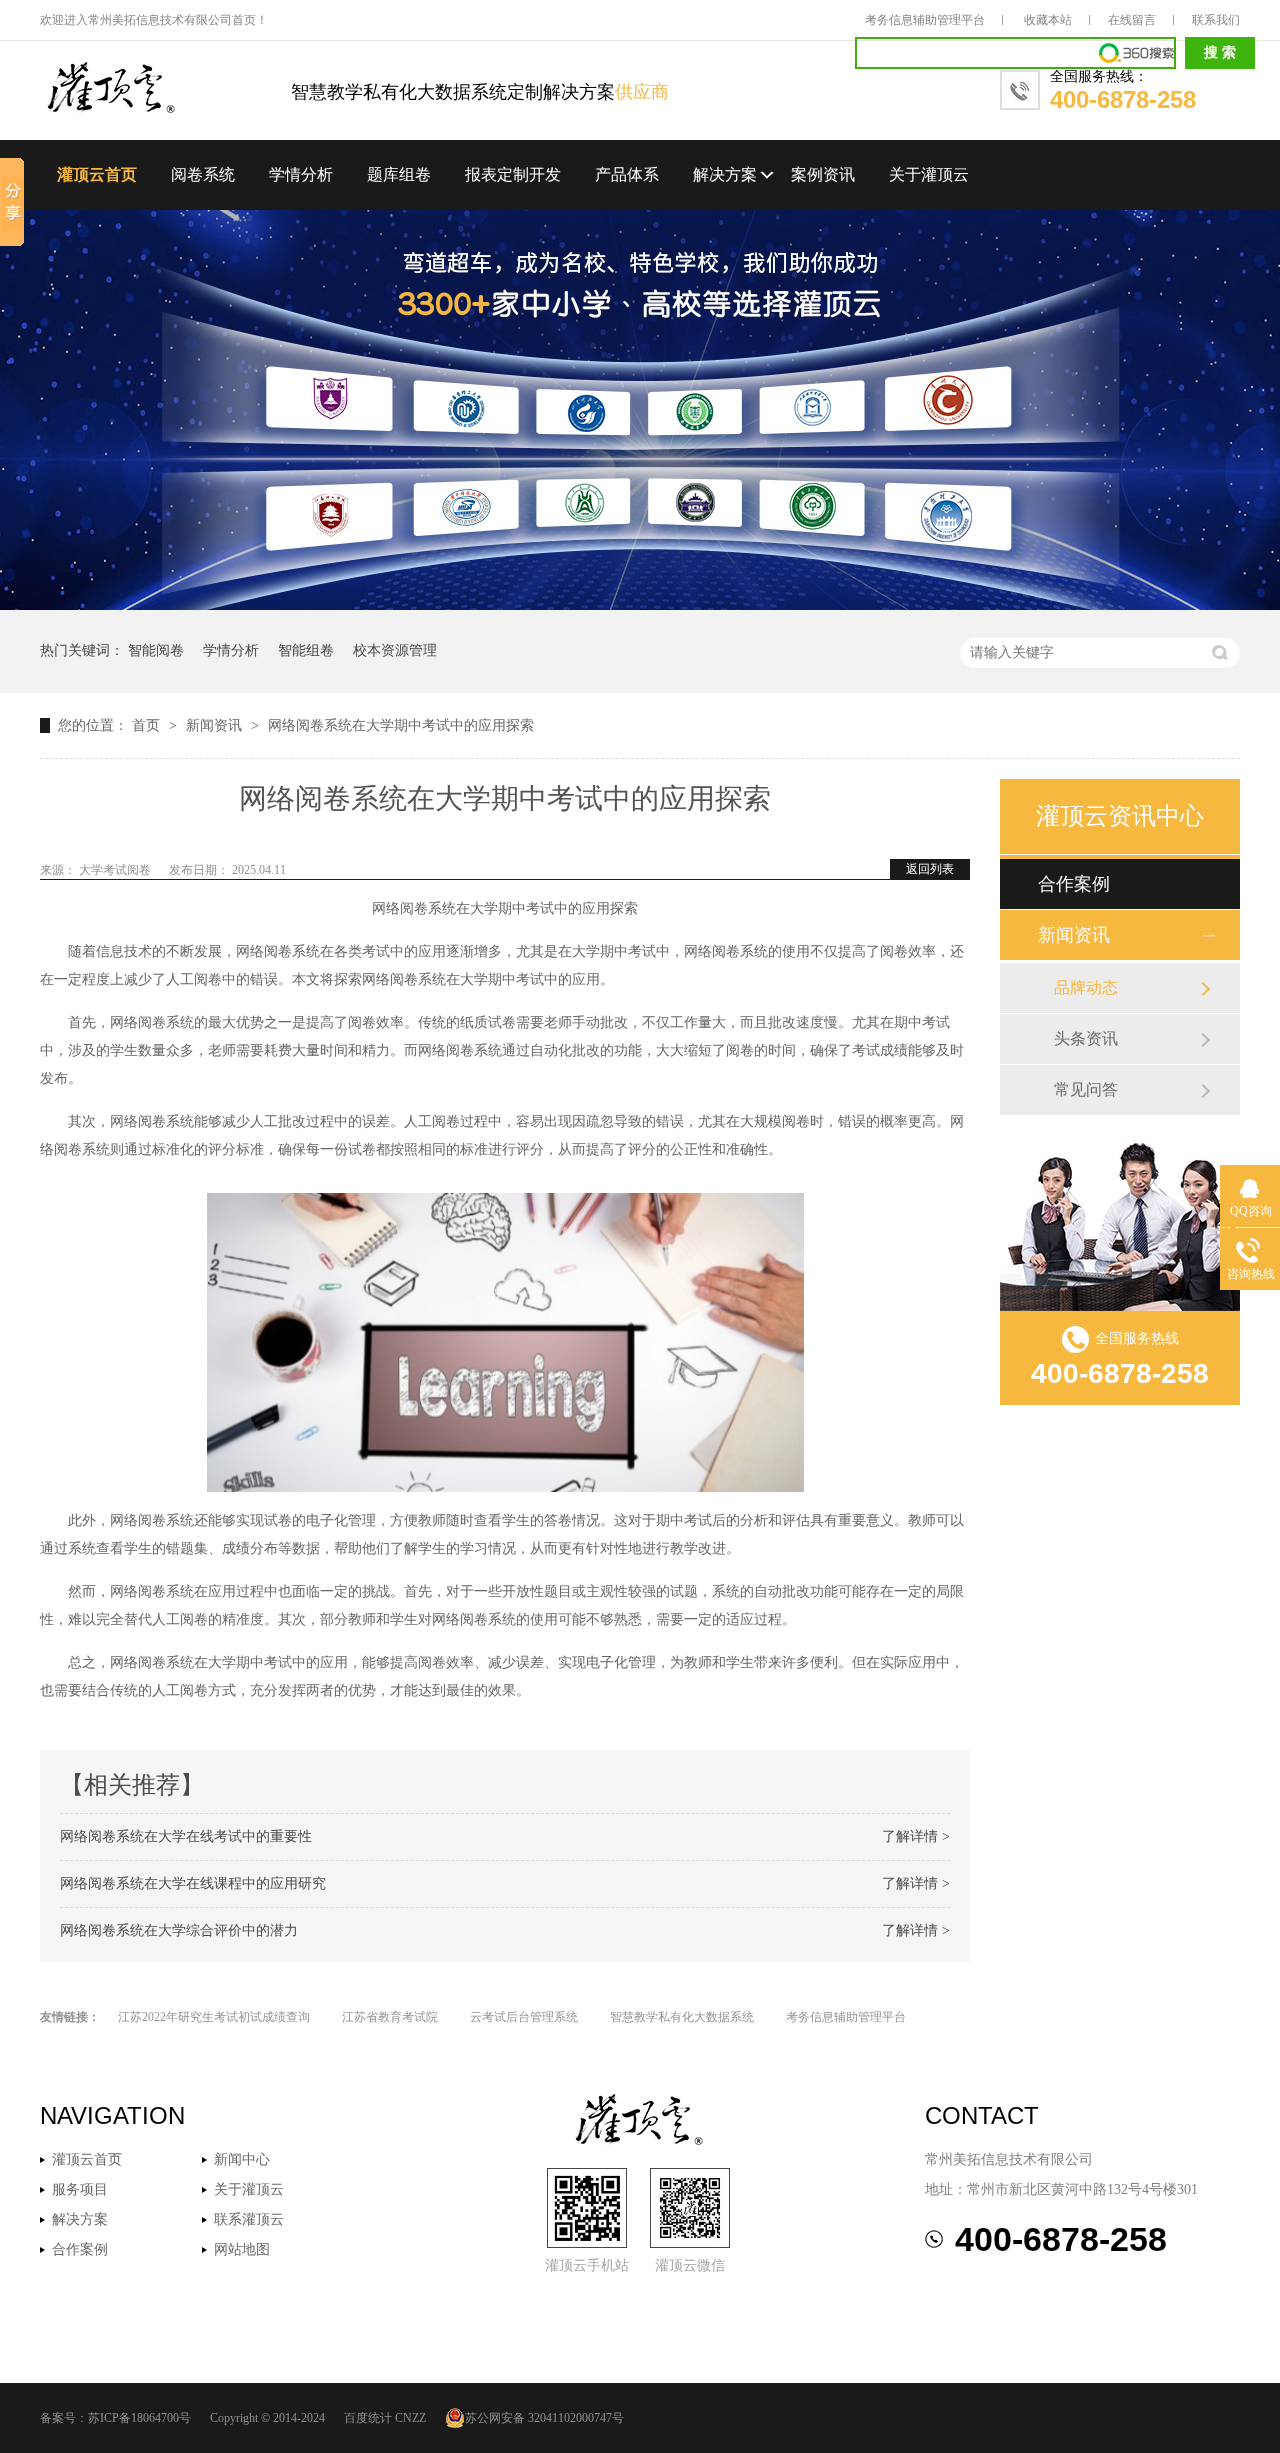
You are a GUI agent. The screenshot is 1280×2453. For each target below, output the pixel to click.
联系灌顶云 (249, 2219)
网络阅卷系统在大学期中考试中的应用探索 (401, 725)
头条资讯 (1086, 1038)
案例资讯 (823, 174)
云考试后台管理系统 (524, 2017)
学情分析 (301, 174)
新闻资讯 (216, 725)
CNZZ (410, 2418)
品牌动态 (1086, 987)
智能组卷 (306, 650)
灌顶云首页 (97, 174)
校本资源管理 (395, 650)
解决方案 (725, 174)
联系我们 (1216, 20)
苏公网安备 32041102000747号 (544, 2418)
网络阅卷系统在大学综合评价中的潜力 (179, 1930)
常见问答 (1086, 1089)
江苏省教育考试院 (390, 2017)
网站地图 (242, 2249)
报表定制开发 (513, 174)
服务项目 (80, 2189)
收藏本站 (1048, 20)
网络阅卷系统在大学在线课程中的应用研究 (193, 1883)
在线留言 (1132, 20)
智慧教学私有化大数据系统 (682, 2017)
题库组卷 (399, 174)
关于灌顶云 (929, 174)
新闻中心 (242, 2159)
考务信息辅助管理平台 (925, 20)
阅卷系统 (203, 174)
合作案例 (1074, 884)
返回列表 (930, 869)
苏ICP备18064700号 (139, 2418)
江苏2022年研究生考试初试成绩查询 (214, 2017)
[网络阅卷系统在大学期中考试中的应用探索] (165, 89)
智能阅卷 (156, 650)
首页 (148, 725)
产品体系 (627, 174)
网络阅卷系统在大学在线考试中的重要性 (186, 1836)
